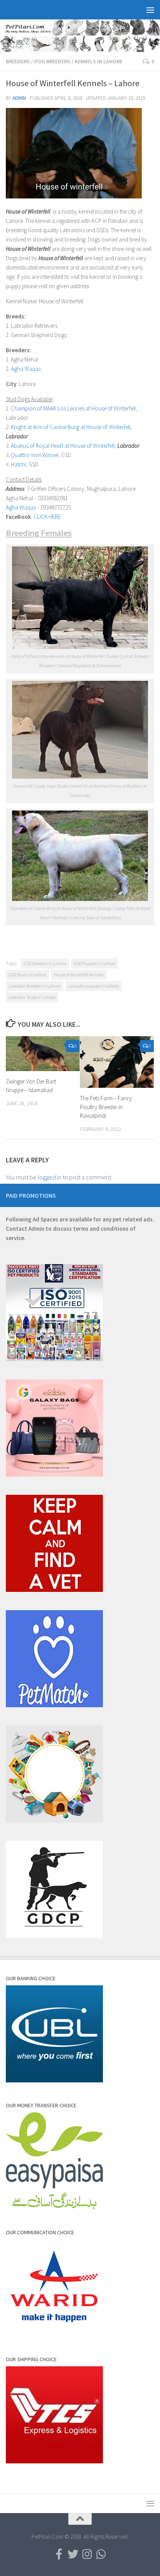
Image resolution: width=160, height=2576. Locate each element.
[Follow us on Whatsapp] (101, 2554)
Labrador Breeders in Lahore (35, 986)
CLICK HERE (47, 517)
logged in (50, 1177)
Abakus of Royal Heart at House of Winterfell (63, 446)
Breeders (18, 61)
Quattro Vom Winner (35, 455)
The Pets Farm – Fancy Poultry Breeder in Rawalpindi (106, 1107)
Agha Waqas (26, 369)
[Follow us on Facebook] (59, 2554)
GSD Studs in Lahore (27, 975)
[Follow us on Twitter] (73, 2554)
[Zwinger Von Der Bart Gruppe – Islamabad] (43, 1054)
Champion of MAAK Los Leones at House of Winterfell (73, 408)
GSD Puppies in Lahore (95, 963)
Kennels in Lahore (98, 61)
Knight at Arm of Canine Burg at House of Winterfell (71, 427)
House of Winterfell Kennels (79, 975)
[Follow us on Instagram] (87, 2554)
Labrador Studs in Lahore (32, 997)
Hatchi (18, 464)
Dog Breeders (52, 61)
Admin (19, 98)
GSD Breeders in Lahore (45, 963)
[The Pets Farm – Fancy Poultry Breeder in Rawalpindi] (117, 1062)
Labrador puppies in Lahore (93, 986)
